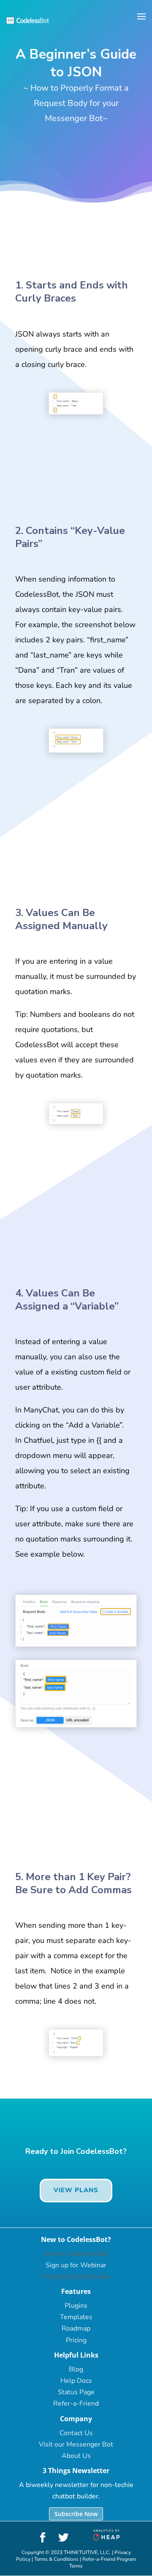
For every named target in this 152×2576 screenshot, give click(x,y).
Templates (76, 2317)
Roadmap (76, 2328)
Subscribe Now (76, 2514)
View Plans (76, 2190)
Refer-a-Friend (76, 2404)
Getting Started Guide (76, 2277)
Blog (76, 2369)
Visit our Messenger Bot (76, 2444)
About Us (76, 2456)
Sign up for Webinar (76, 2265)
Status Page (76, 2392)
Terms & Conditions (56, 2559)
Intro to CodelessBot (76, 2254)
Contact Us (76, 2433)
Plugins (76, 2306)
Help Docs (76, 2381)
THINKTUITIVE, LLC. (87, 2552)
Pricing (76, 2340)
